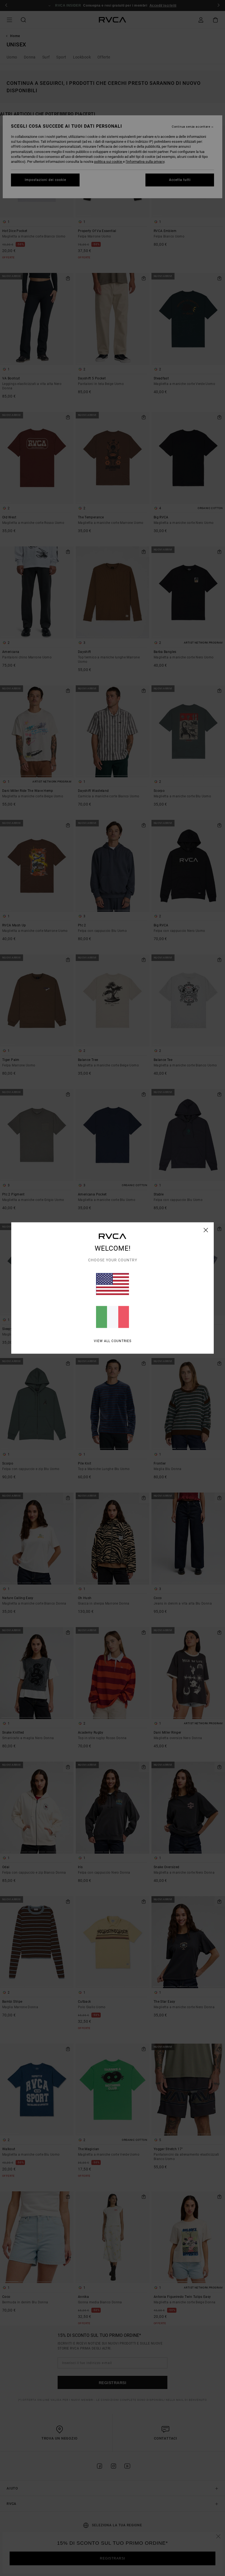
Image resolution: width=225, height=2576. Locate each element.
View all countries (113, 1341)
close (206, 1230)
